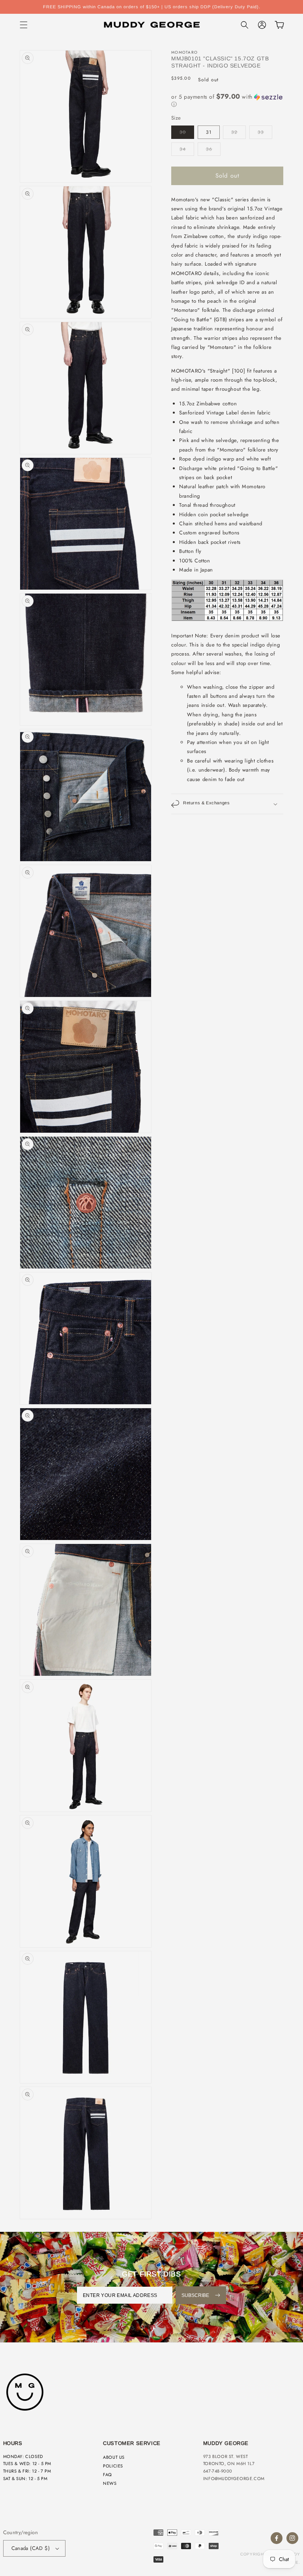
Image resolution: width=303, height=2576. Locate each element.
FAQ (108, 2475)
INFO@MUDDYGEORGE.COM (234, 2479)
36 (209, 149)
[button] (24, 25)
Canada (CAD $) (31, 2548)
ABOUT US (114, 2457)
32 (234, 132)
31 (209, 132)
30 (183, 132)
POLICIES (113, 2466)
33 (261, 132)
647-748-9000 (218, 2471)
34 (183, 149)
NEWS (110, 2483)
